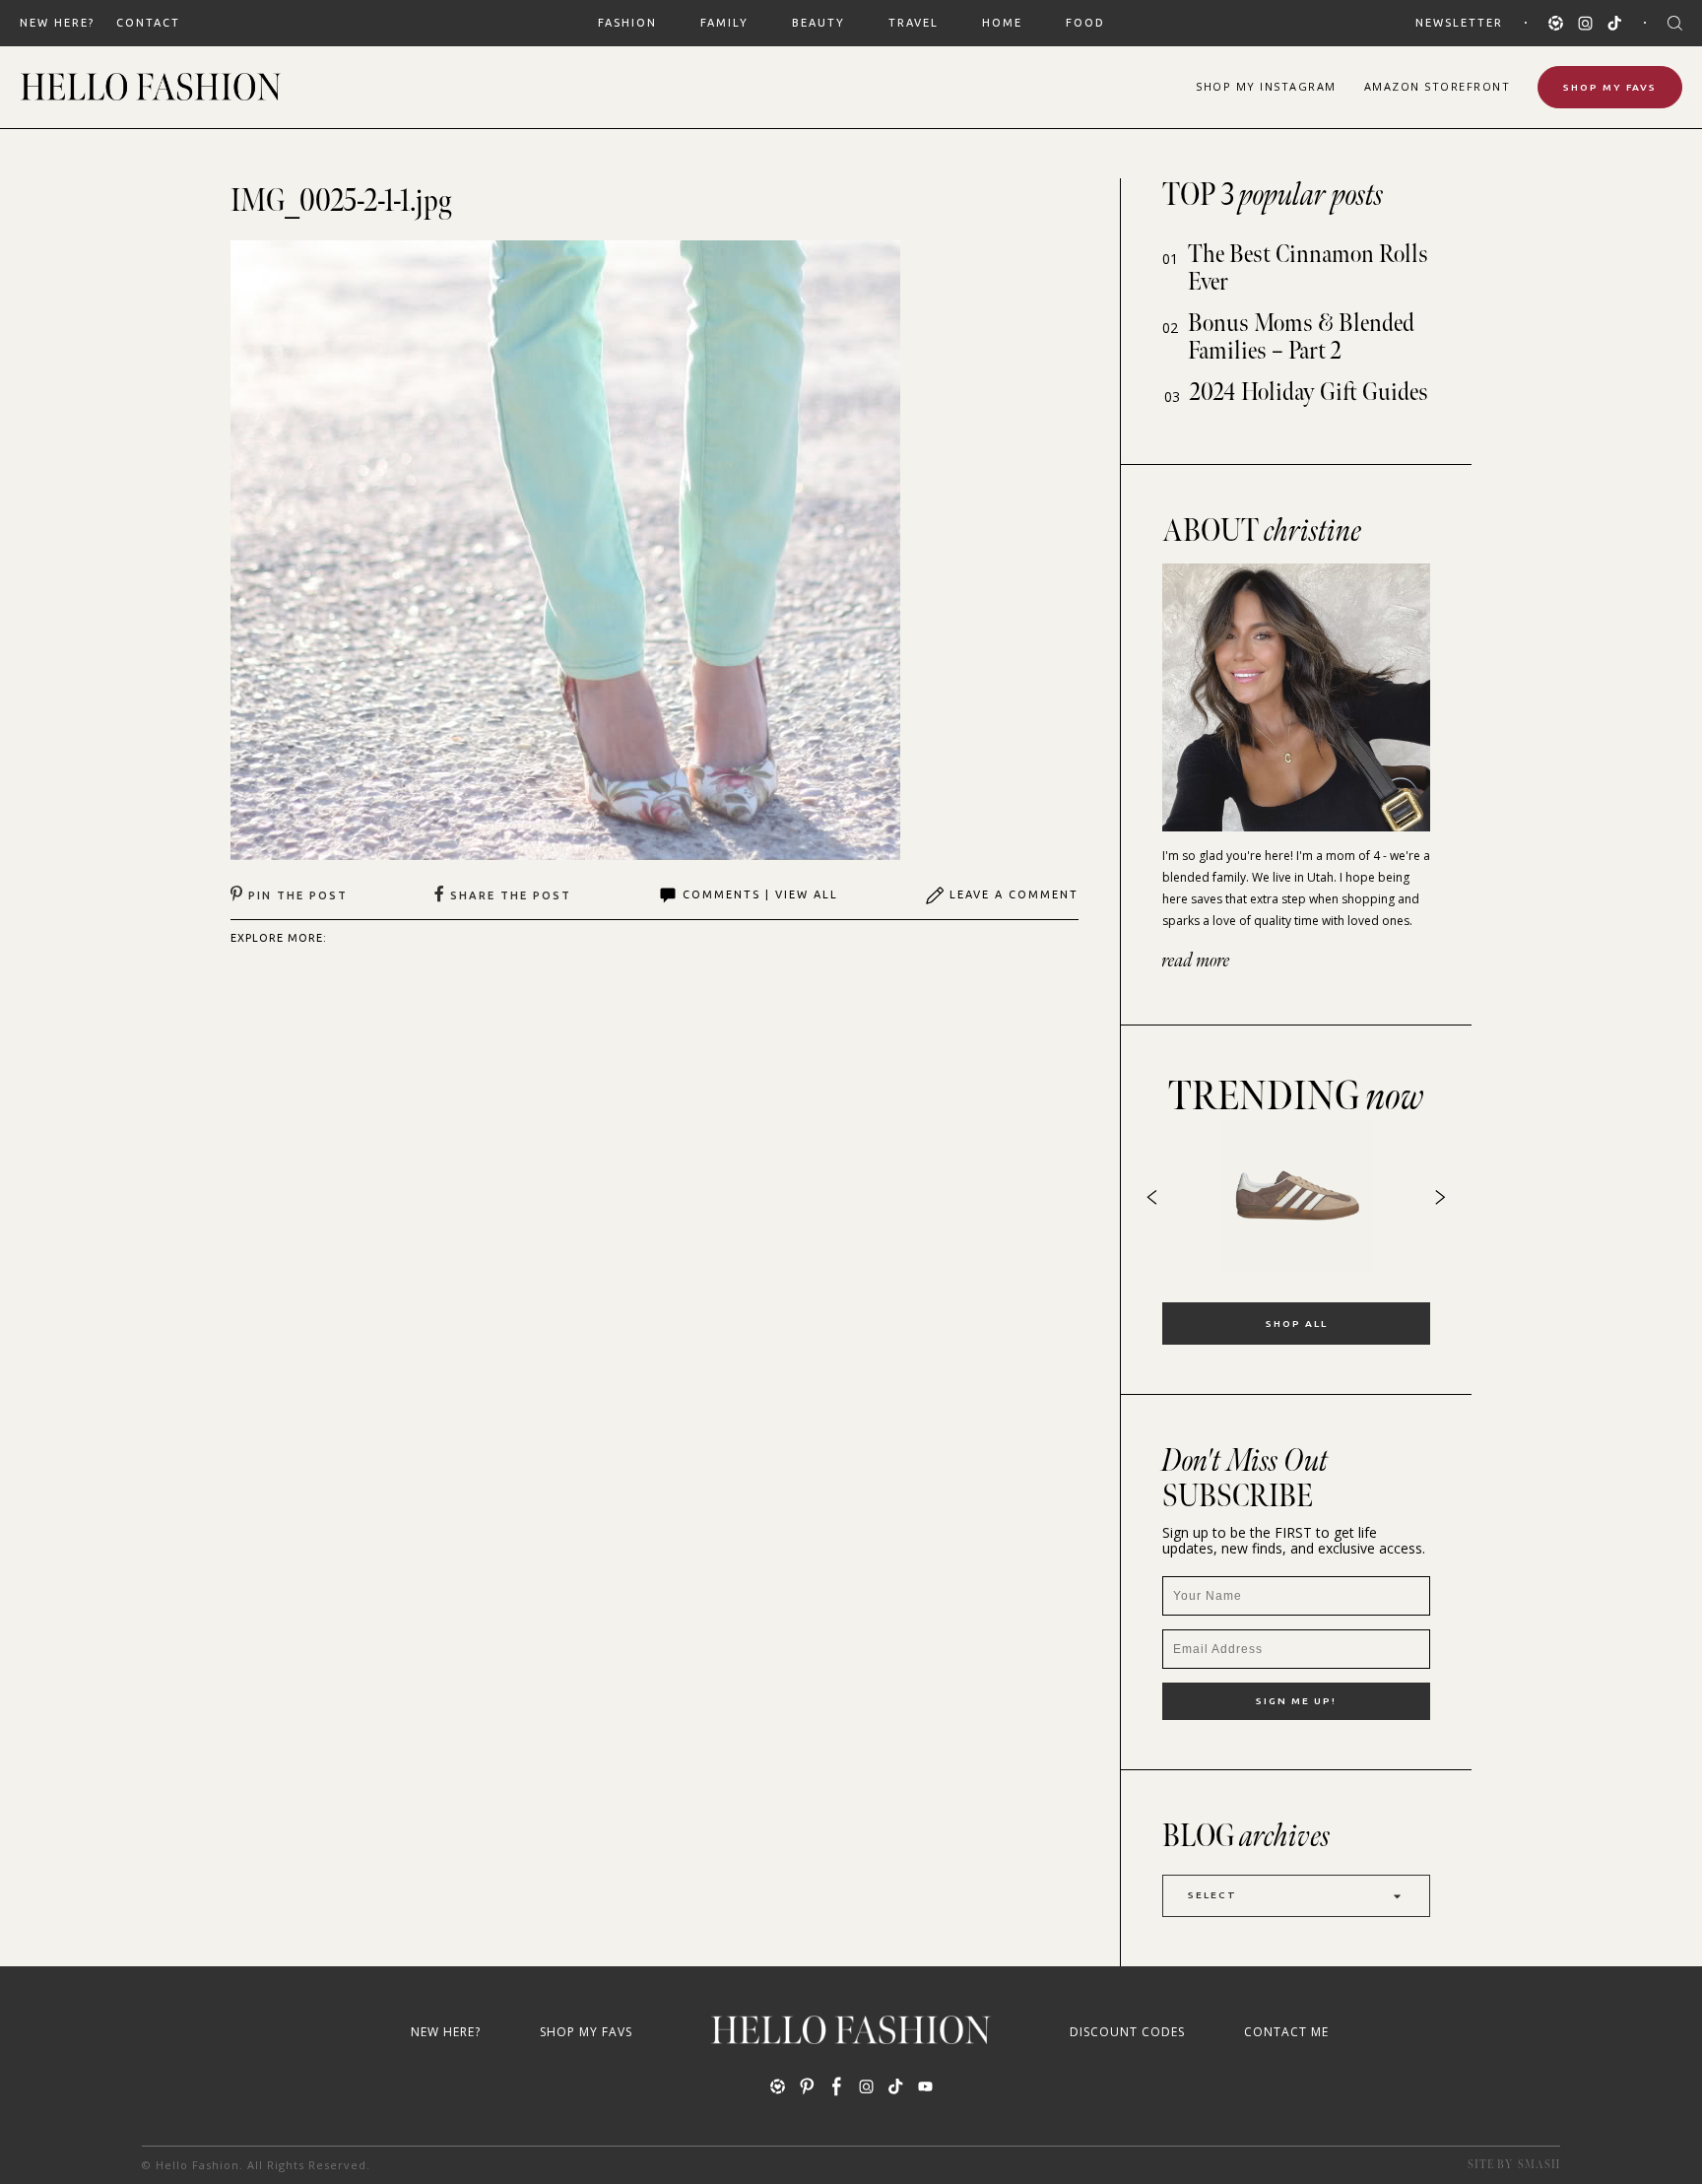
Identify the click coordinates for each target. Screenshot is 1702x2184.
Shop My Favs (1610, 87)
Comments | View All (760, 894)
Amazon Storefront (1438, 86)
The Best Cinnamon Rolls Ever (1308, 268)
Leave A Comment (1014, 894)
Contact (148, 23)
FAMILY (724, 23)
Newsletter (1459, 23)
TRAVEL (914, 23)
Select (1212, 1895)
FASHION (627, 23)
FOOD (1085, 23)
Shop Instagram (1266, 86)
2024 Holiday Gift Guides (1309, 393)
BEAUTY (818, 23)
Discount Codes (1127, 2032)
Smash (1539, 2165)
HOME (1002, 23)
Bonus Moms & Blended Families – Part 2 (1301, 337)
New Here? (57, 23)
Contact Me (1286, 2032)
